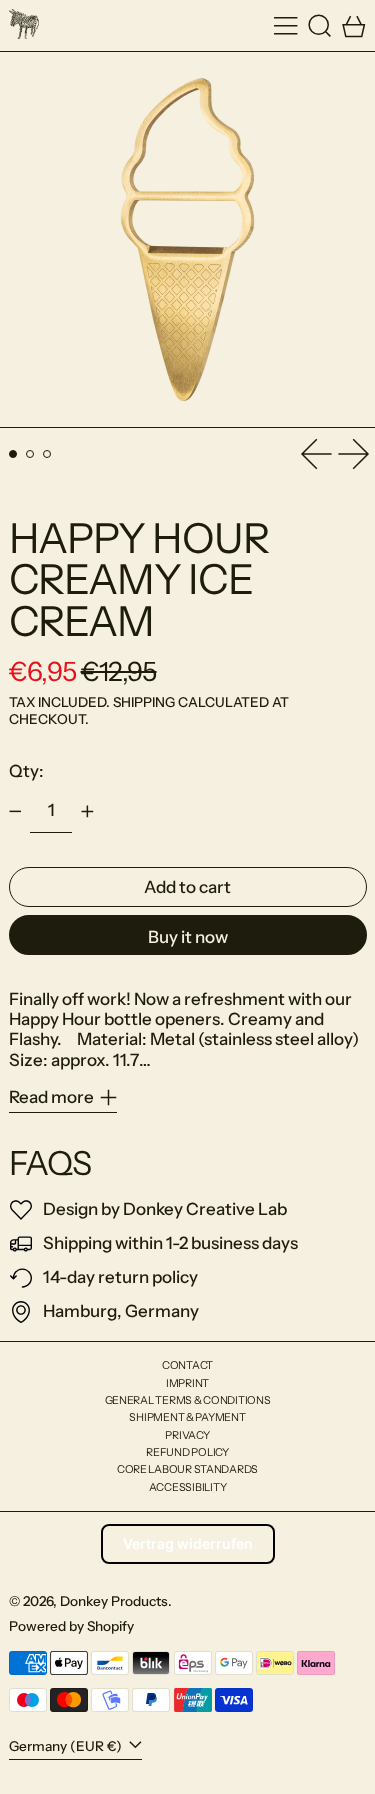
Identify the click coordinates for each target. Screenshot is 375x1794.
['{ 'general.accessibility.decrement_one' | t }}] (15, 812)
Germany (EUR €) (67, 1746)
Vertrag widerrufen (188, 1543)
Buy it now (188, 937)
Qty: (26, 771)
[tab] (13, 454)
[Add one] (87, 812)
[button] (320, 25)
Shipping (144, 702)
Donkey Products (114, 1601)
